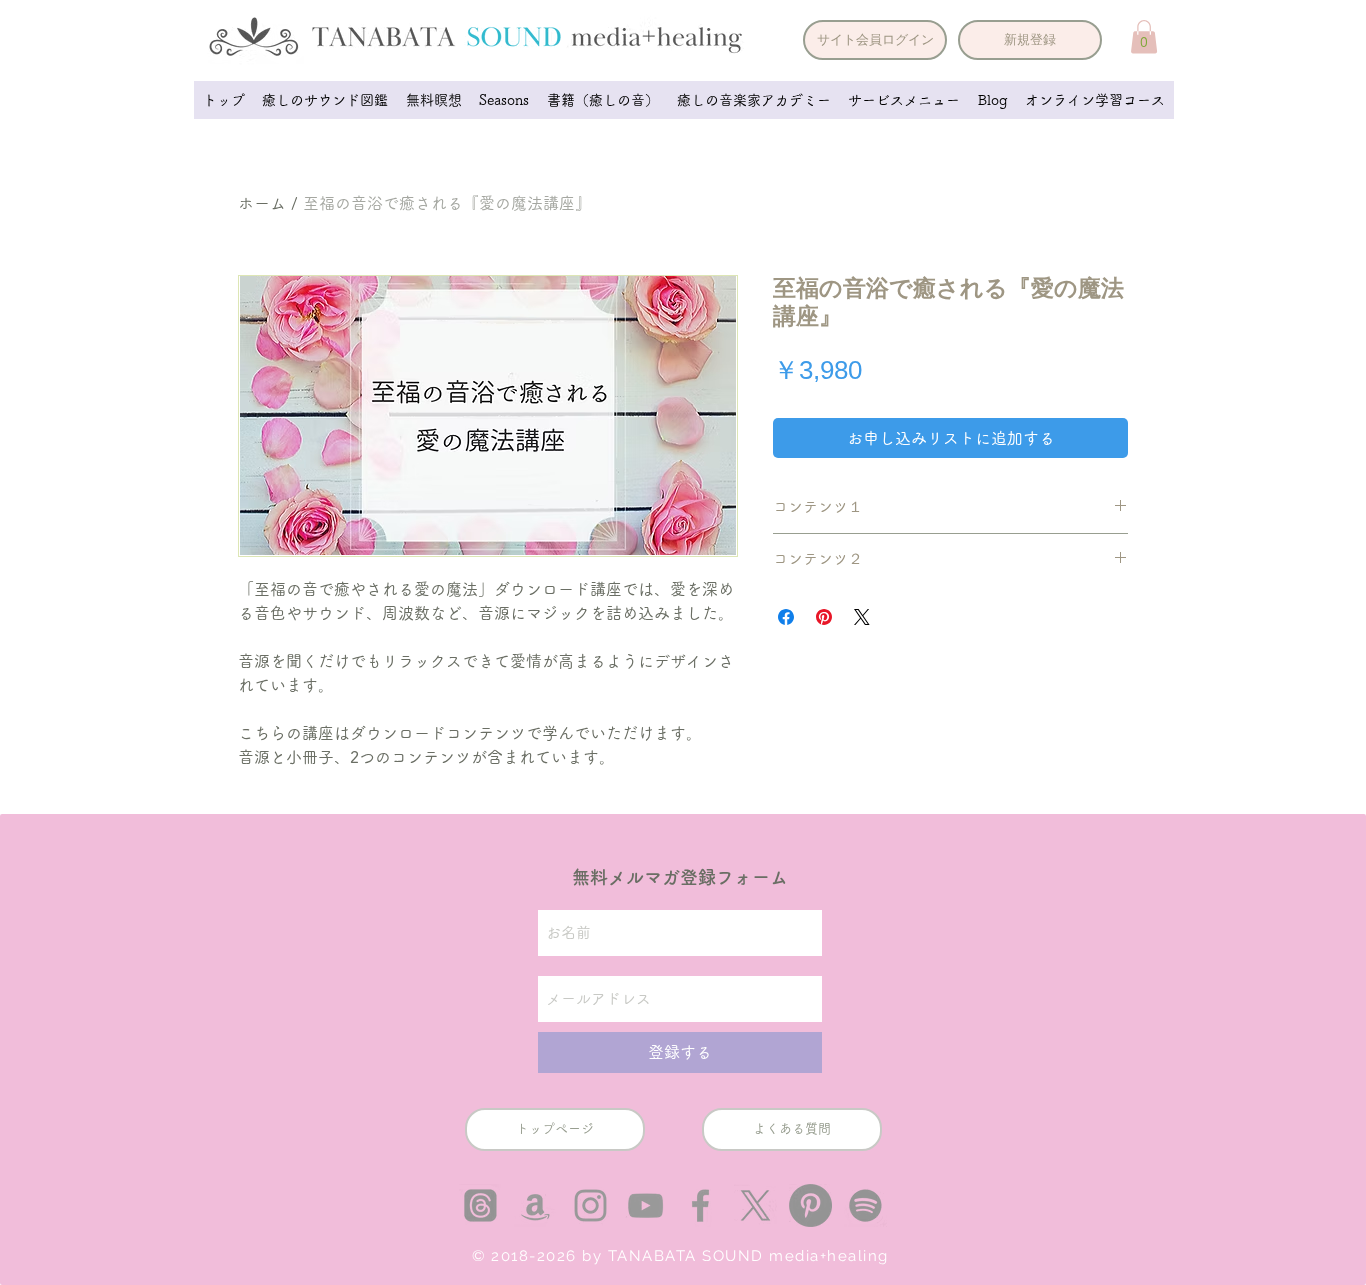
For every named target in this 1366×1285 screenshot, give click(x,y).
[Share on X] (862, 617)
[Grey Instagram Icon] (590, 1205)
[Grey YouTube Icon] (645, 1205)
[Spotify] (865, 1205)
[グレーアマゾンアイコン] (535, 1205)
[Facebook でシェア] (786, 617)
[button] (875, 40)
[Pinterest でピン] (824, 617)
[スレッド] (480, 1205)
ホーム (262, 203)
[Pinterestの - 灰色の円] (810, 1205)
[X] (755, 1205)
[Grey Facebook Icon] (700, 1205)
